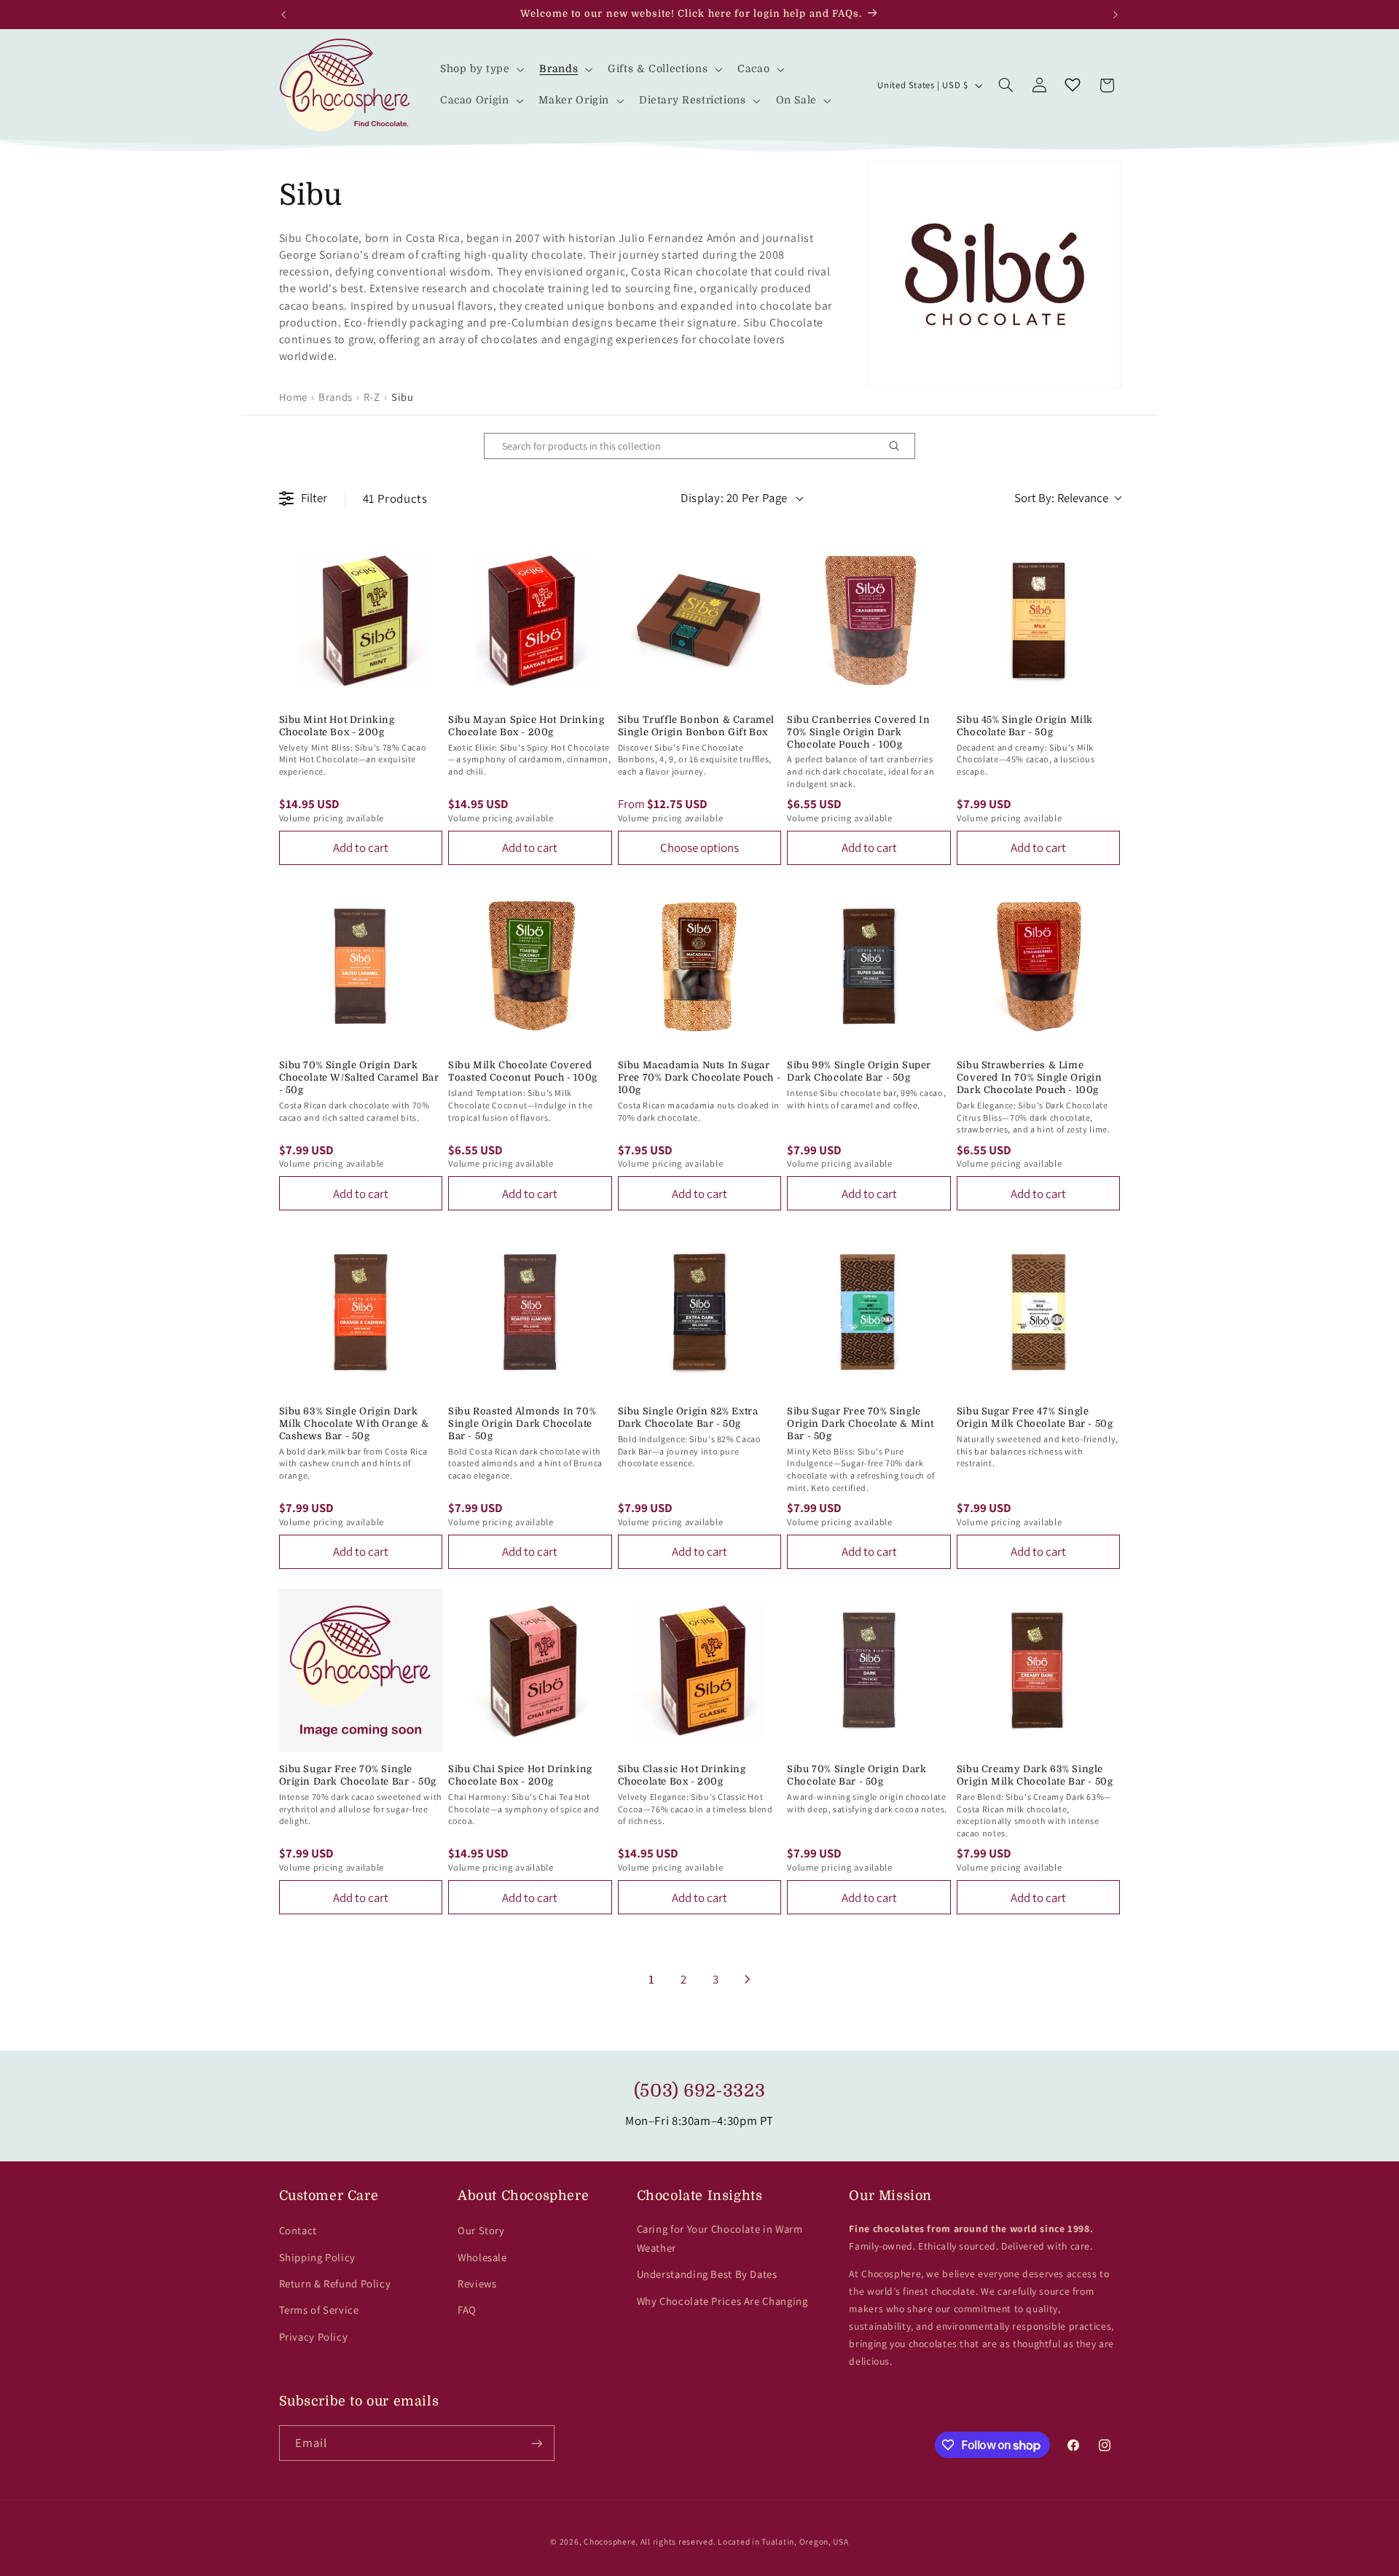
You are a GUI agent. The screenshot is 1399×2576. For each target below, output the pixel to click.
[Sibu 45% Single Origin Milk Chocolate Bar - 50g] (1039, 620)
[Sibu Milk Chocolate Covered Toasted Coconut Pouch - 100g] (530, 967)
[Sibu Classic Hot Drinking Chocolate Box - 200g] (700, 1671)
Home (294, 397)
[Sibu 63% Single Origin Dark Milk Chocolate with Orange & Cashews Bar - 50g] (361, 1312)
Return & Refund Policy (335, 2283)
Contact (298, 2230)
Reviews (477, 2283)
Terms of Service (319, 2310)
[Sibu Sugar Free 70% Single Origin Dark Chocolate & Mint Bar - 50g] (869, 1312)
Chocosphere (610, 2541)
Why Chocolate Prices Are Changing (722, 2301)
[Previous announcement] (283, 15)
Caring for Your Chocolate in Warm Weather (720, 2238)
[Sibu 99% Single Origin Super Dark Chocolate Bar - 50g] (869, 967)
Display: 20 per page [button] (734, 498)
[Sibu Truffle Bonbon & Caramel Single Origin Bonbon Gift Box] (700, 620)
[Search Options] (900, 446)
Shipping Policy (317, 2257)
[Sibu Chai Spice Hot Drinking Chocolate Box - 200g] (530, 1671)
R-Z (372, 397)
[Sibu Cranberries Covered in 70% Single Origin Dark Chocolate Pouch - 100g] (869, 620)
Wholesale (482, 2257)
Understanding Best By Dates (707, 2274)
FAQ (467, 2310)
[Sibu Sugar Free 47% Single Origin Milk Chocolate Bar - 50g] (1039, 1312)
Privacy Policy (314, 2337)
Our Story (481, 2230)
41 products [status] (395, 498)
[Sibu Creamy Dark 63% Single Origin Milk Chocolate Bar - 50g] (1039, 1671)
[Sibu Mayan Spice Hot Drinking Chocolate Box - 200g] (530, 620)
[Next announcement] (1116, 15)
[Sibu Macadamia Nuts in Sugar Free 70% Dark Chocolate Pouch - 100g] (700, 967)
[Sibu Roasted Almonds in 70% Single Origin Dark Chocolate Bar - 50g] (530, 1312)
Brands (336, 397)
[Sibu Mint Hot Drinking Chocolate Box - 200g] (361, 620)
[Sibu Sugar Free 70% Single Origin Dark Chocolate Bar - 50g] (361, 1671)
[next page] (748, 1979)
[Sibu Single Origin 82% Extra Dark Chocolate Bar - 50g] (700, 1312)
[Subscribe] (536, 2443)
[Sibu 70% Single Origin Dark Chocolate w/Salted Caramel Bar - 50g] (361, 967)
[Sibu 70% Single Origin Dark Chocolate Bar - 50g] (869, 1671)
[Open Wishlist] (1073, 85)
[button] (481, 70)
